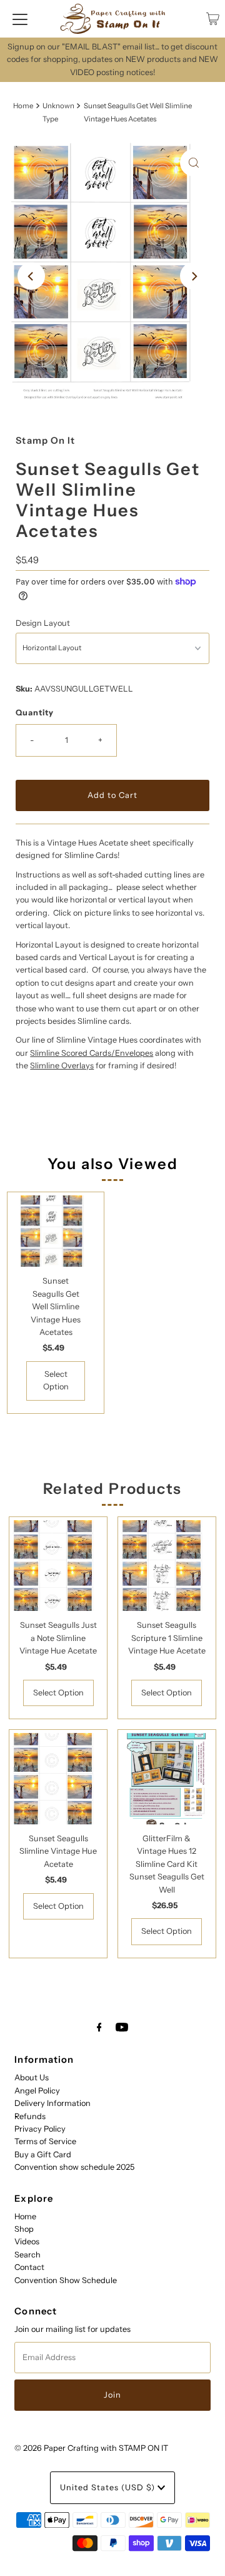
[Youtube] (122, 2027)
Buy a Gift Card (43, 2154)
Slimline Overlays (62, 1066)
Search (27, 2255)
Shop (24, 2229)
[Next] (194, 276)
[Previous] (31, 276)
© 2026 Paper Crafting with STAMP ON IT (91, 2448)
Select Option (56, 1380)
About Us (32, 2078)
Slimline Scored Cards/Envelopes (92, 1053)
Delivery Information (52, 2103)
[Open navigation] (20, 19)
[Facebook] (99, 2027)
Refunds (30, 2116)
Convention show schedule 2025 (74, 2167)
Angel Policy (37, 2091)
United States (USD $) (109, 2487)
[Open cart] (213, 19)
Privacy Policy (40, 2129)
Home (23, 106)
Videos (27, 2241)
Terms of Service (45, 2141)
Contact (29, 2267)
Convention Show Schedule (66, 2280)
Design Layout (43, 623)
